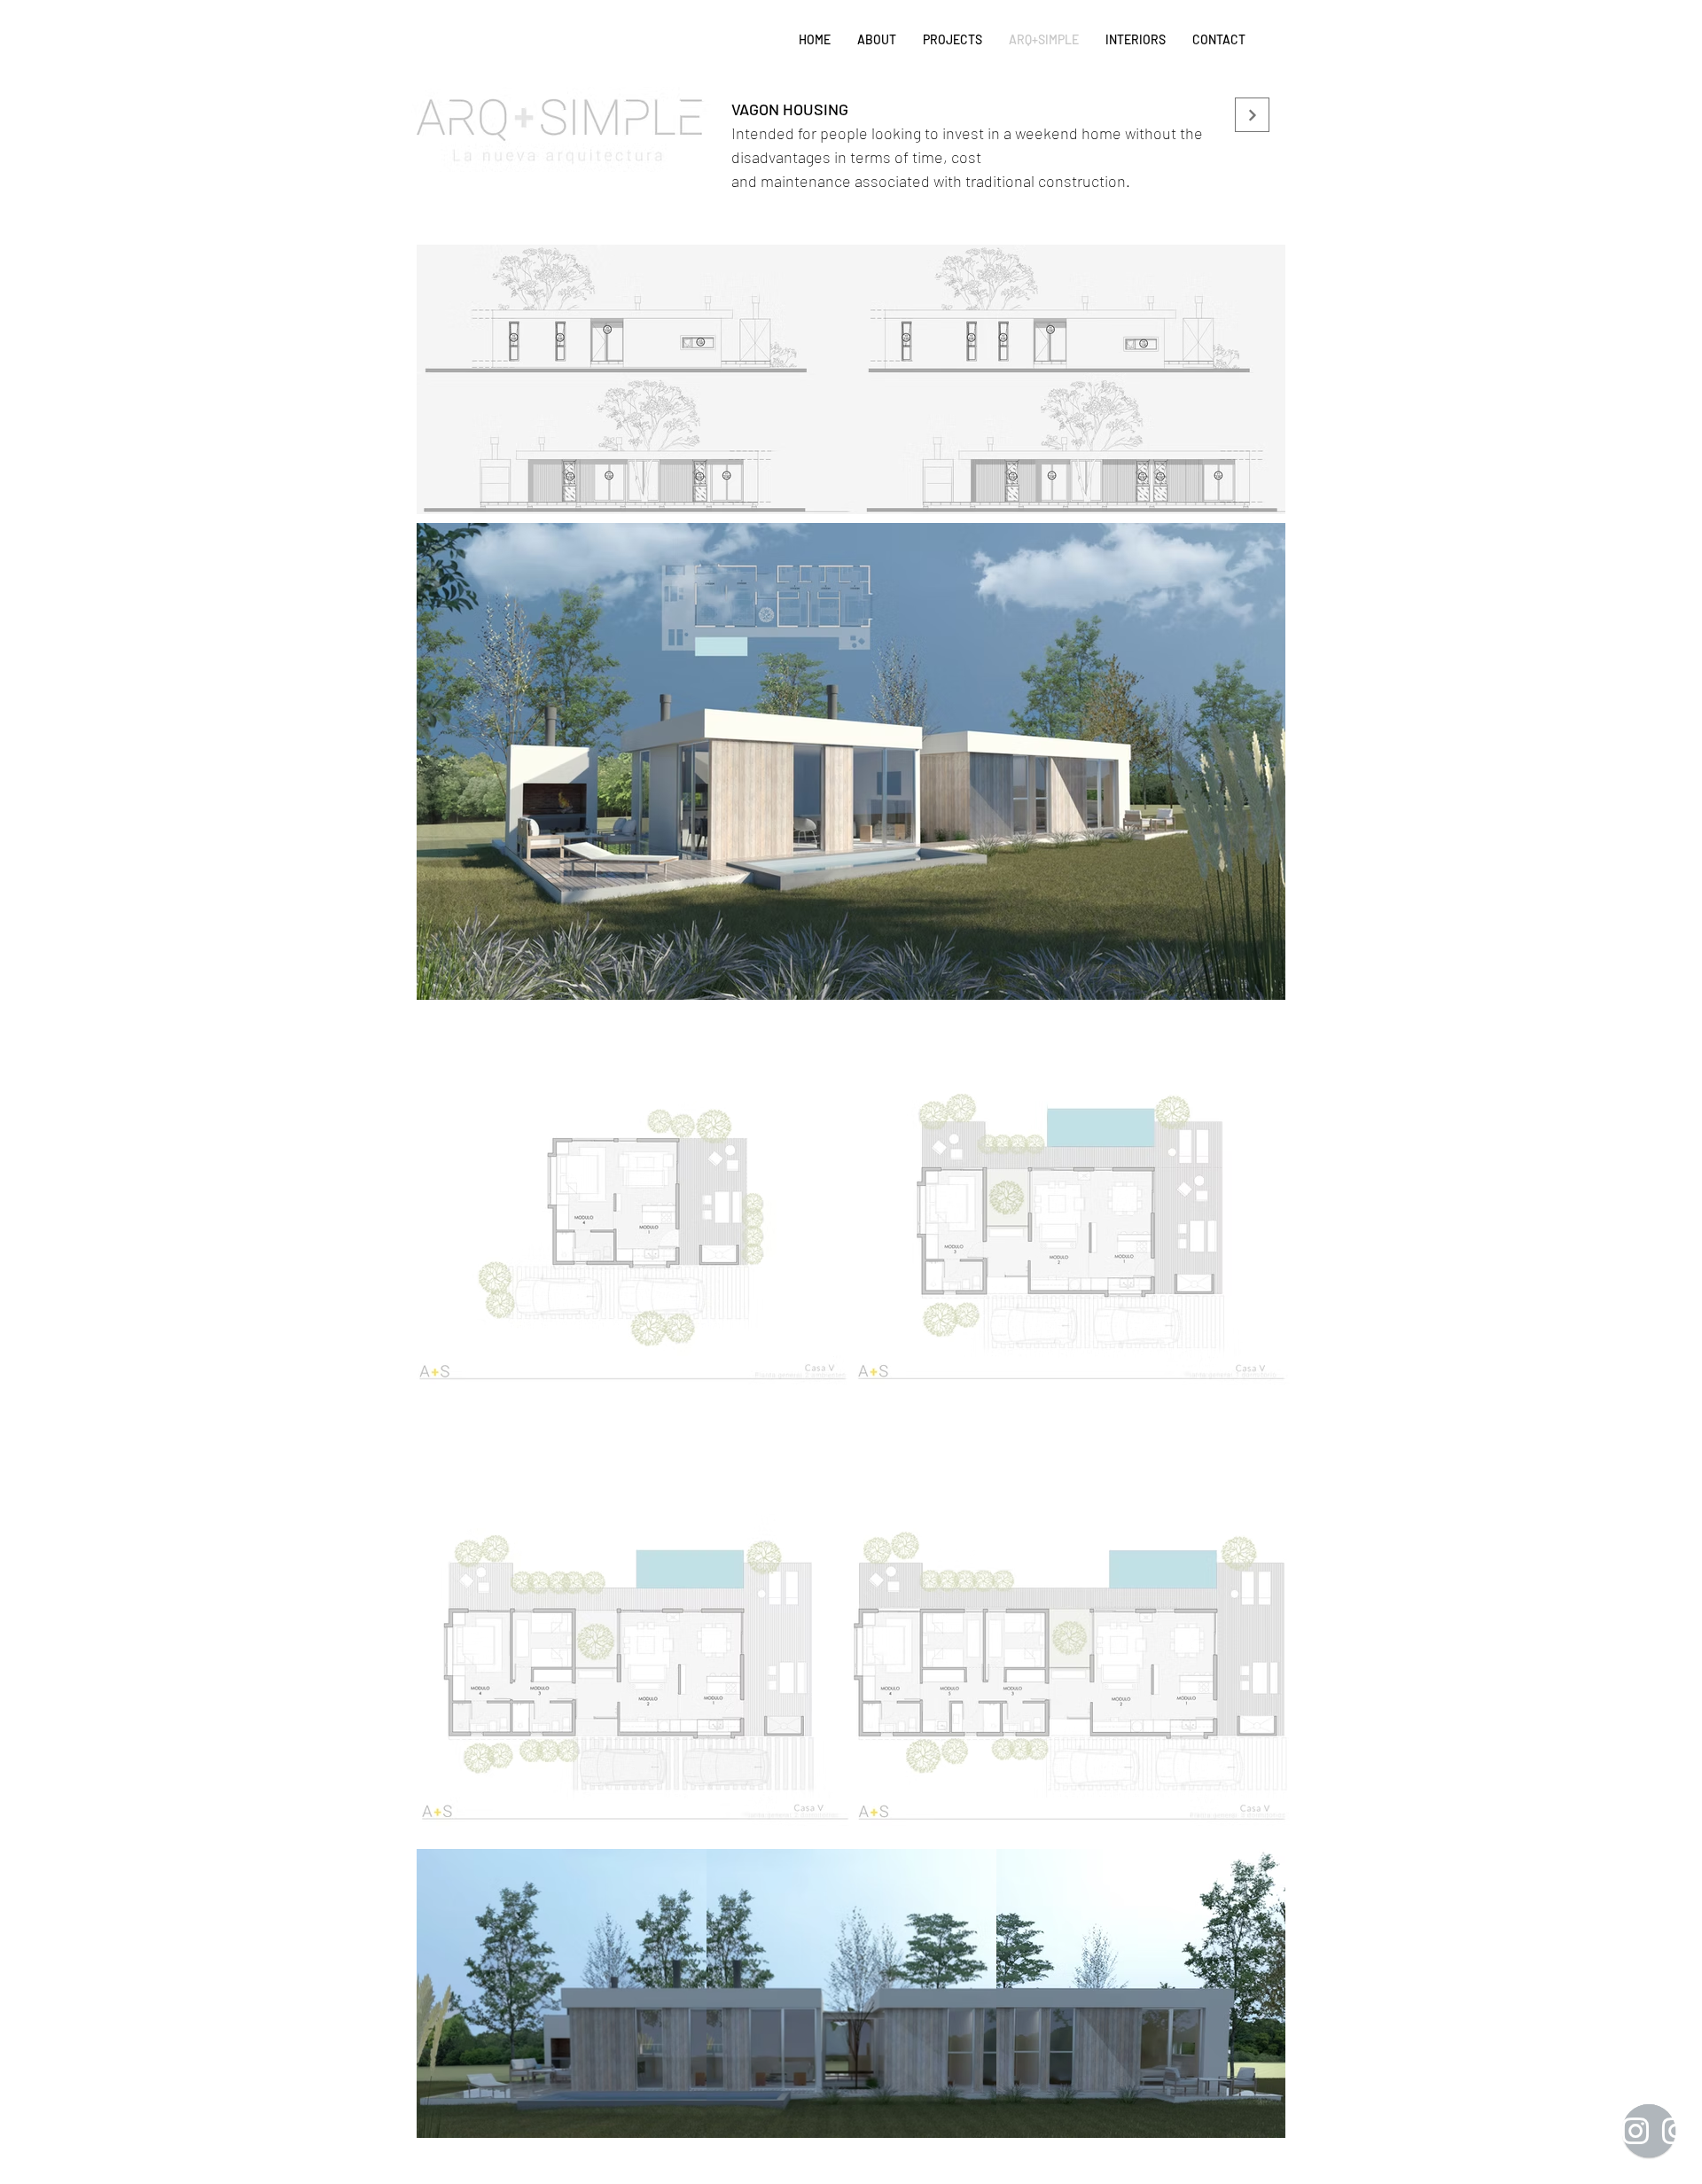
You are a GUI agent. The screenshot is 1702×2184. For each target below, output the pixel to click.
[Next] (1252, 115)
